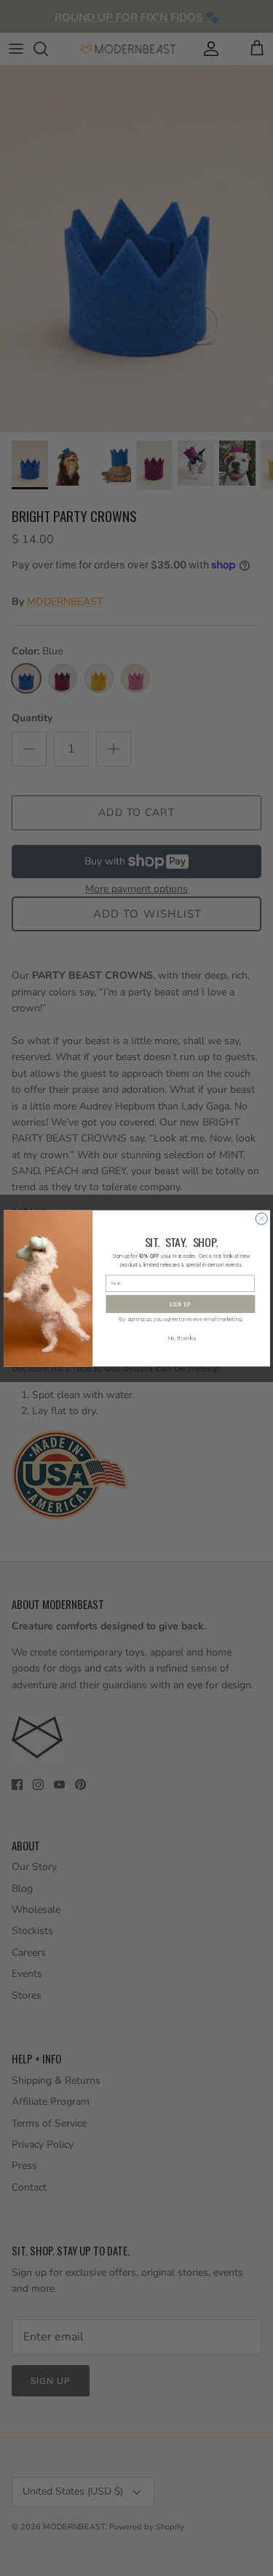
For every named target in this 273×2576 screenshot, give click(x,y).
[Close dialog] (261, 1219)
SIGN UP (180, 1304)
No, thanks (181, 1338)
